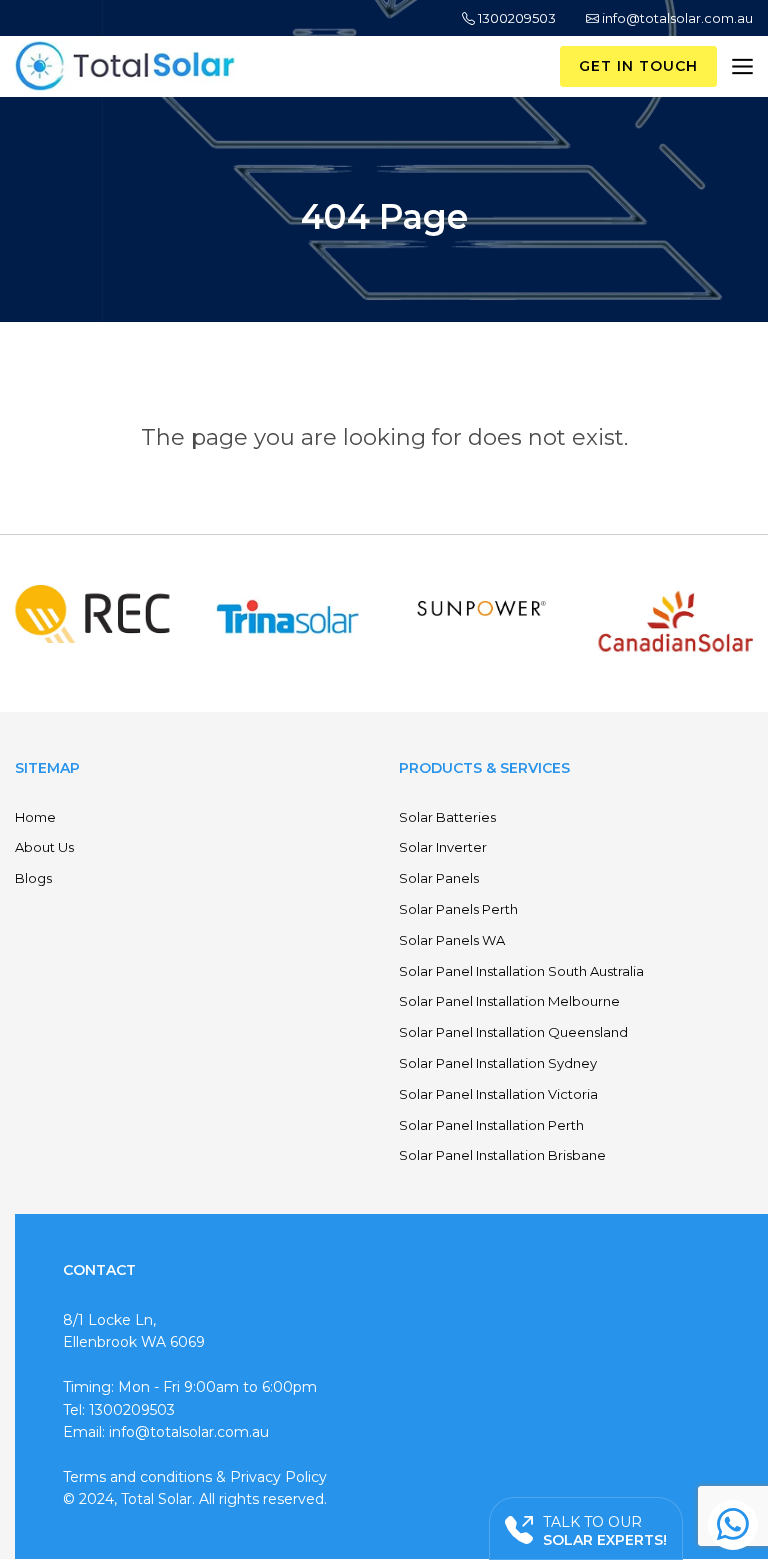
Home (35, 817)
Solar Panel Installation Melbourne (509, 1001)
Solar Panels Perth (458, 909)
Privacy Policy (278, 1477)
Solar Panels (439, 878)
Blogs (33, 878)
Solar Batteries (447, 817)
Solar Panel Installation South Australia (521, 971)
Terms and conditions (137, 1477)
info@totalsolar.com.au (676, 18)
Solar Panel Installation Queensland (513, 1032)
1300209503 (515, 18)
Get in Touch (638, 66)
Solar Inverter (443, 847)
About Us (44, 847)
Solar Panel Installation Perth (491, 1125)
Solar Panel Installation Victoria (498, 1094)
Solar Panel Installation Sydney (498, 1063)
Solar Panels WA (452, 940)
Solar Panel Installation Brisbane (502, 1155)
